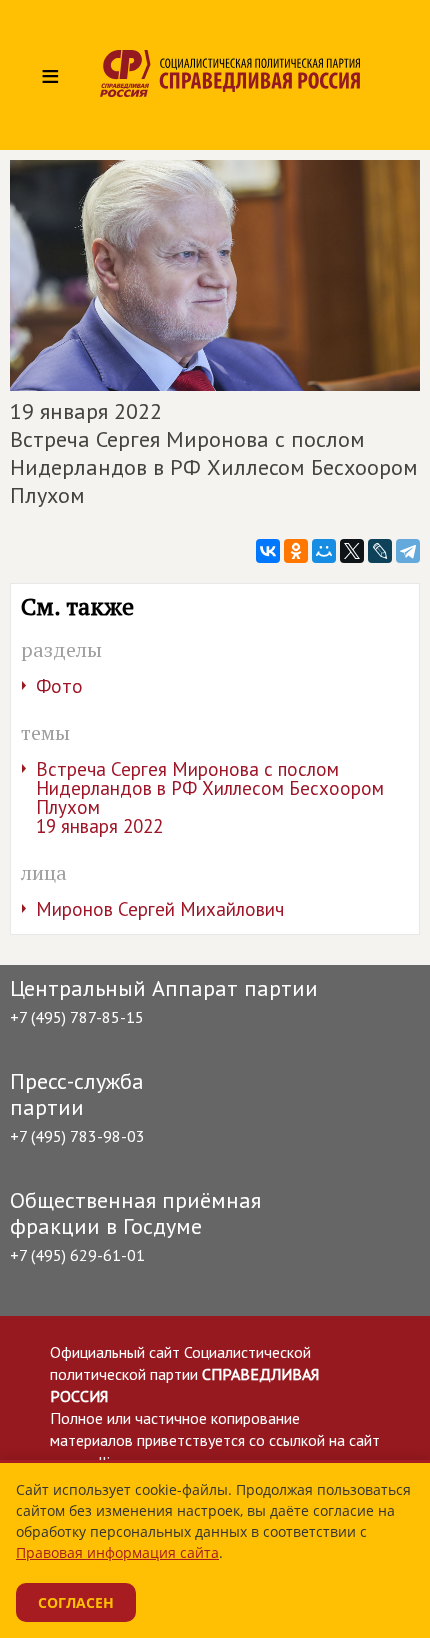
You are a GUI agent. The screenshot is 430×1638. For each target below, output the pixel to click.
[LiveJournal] (380, 551)
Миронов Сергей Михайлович (160, 909)
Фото (59, 686)
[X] (352, 551)
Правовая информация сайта (117, 1552)
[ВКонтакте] (268, 551)
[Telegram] (408, 551)
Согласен (76, 1602)
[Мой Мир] (324, 551)
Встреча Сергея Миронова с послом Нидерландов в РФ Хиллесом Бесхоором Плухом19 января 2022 (210, 797)
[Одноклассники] (296, 551)
